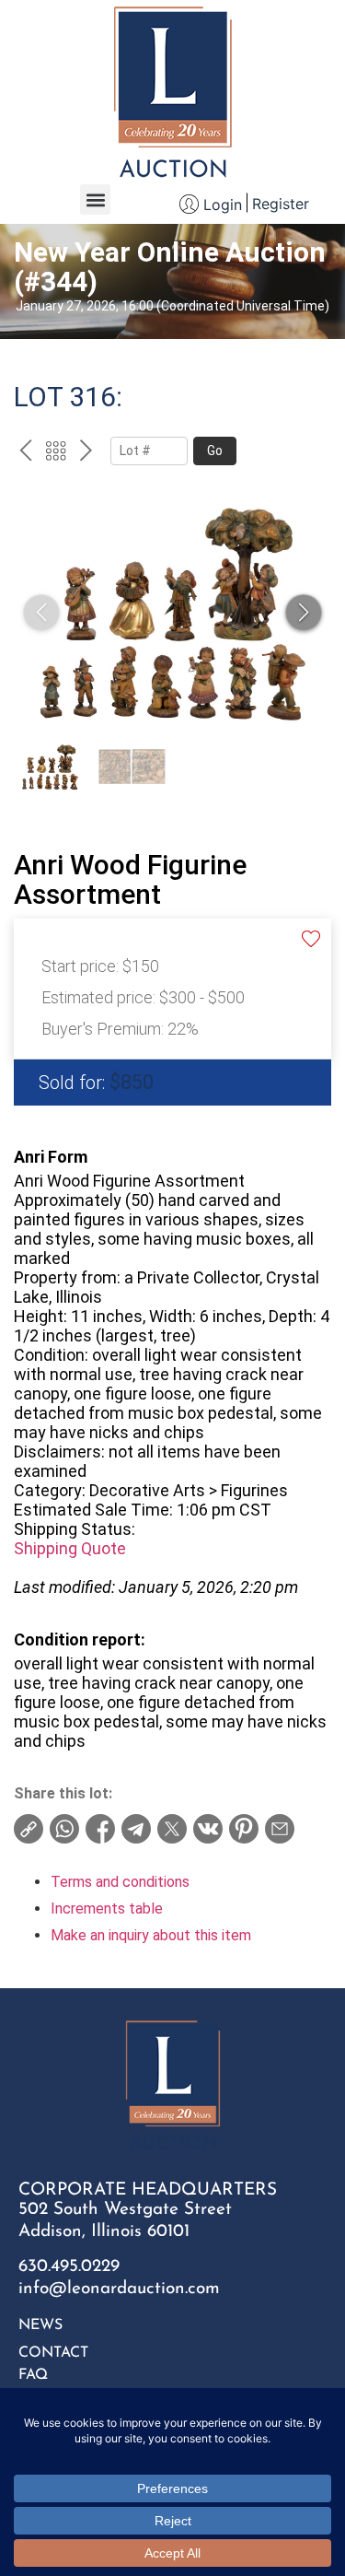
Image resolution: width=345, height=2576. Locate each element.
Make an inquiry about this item (151, 1935)
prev (25, 453)
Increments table (107, 1909)
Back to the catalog (56, 453)
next (86, 453)
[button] (95, 199)
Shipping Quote (70, 1548)
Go (215, 451)
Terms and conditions (120, 1882)
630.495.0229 (69, 2267)
